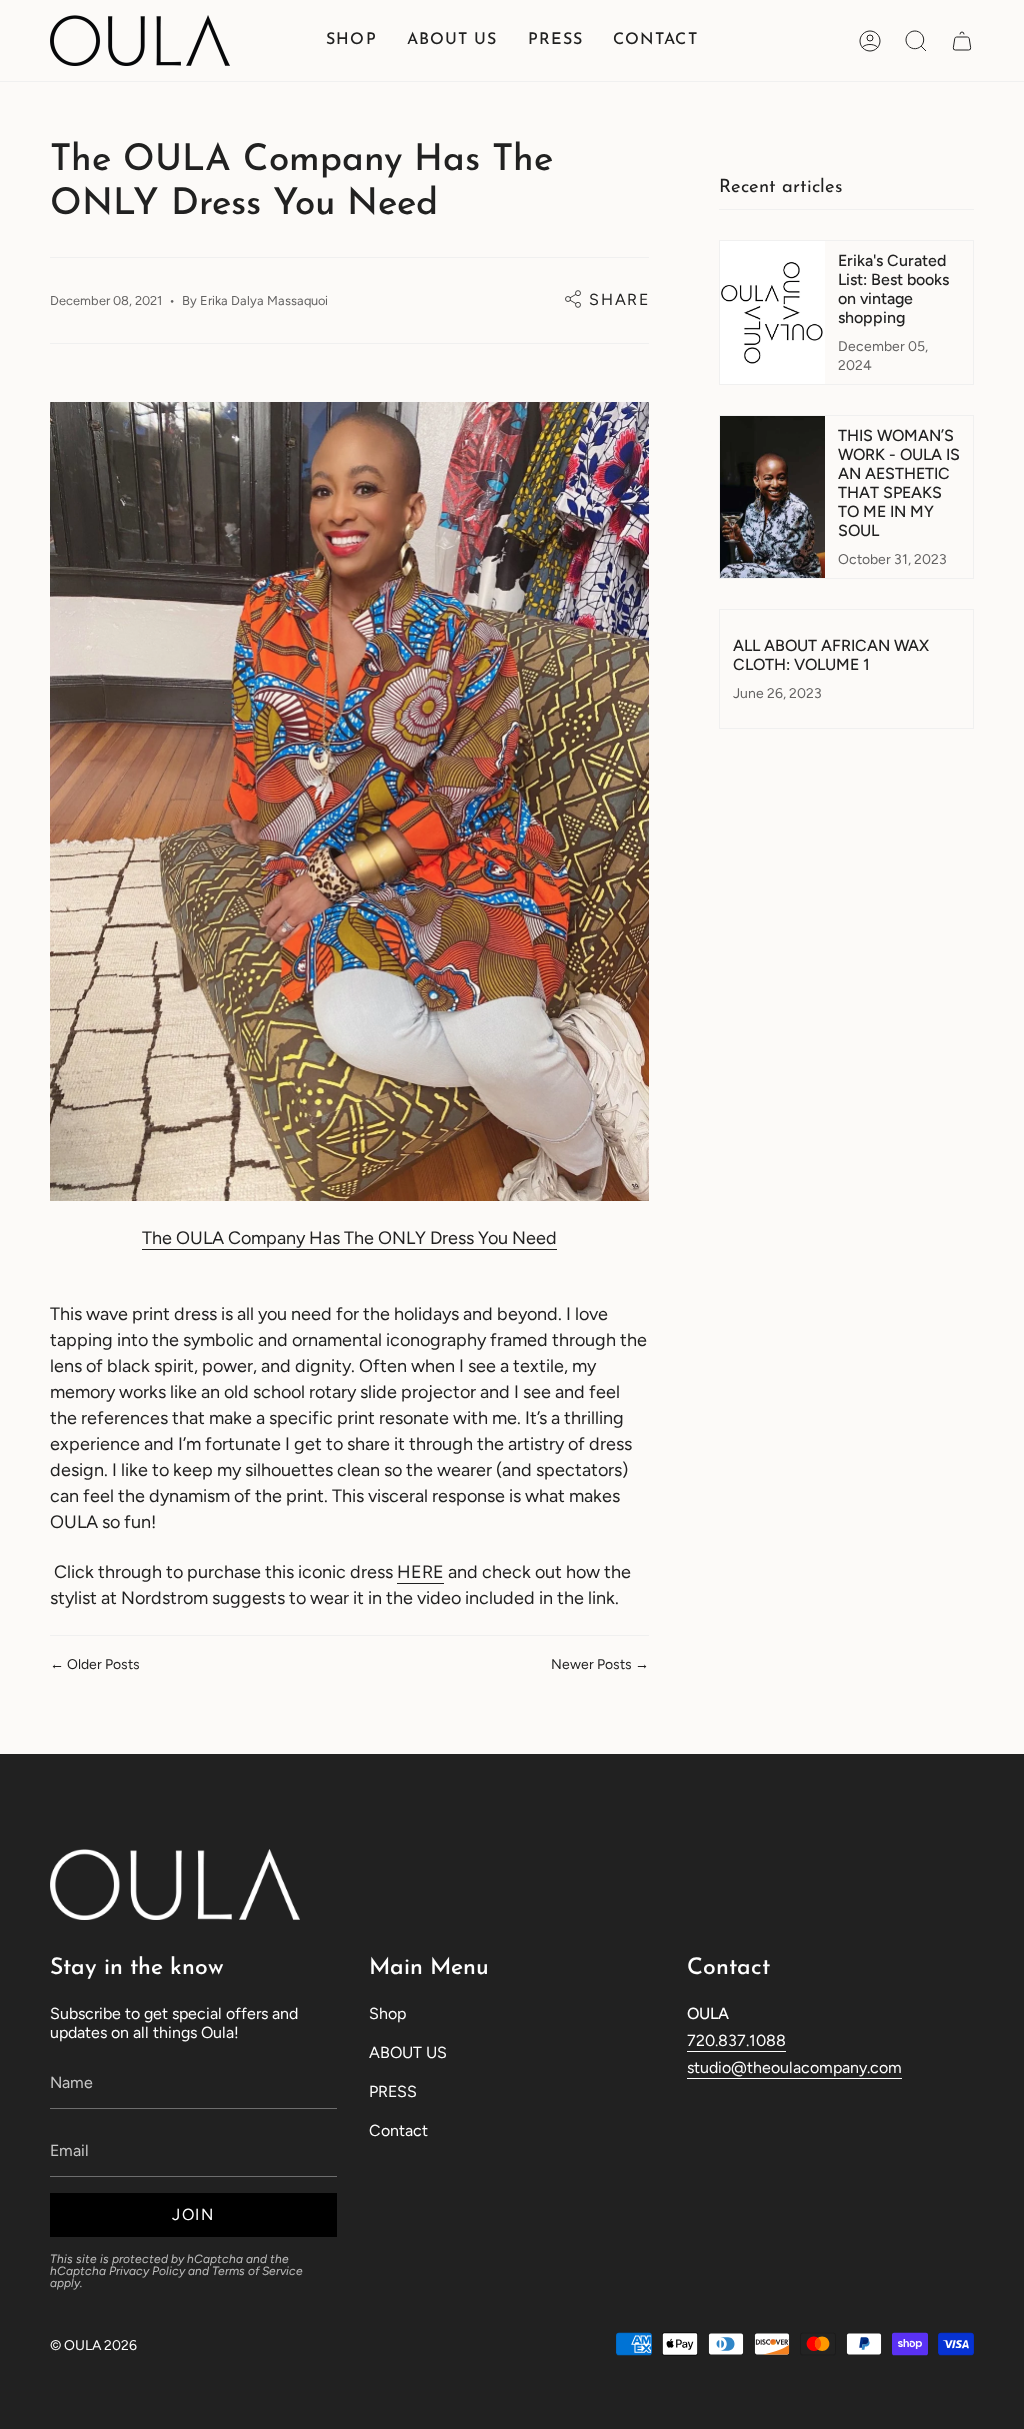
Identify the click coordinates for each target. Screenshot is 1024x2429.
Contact (398, 2130)
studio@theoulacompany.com (794, 2067)
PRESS (393, 2091)
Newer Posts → (600, 1664)
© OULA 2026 (93, 2345)
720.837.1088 (736, 2040)
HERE (420, 1572)
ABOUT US (408, 2052)
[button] (351, 40)
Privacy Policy (147, 2271)
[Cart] (962, 40)
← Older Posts (95, 1664)
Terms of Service (257, 2271)
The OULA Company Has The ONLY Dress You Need (349, 1238)
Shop (387, 2013)
